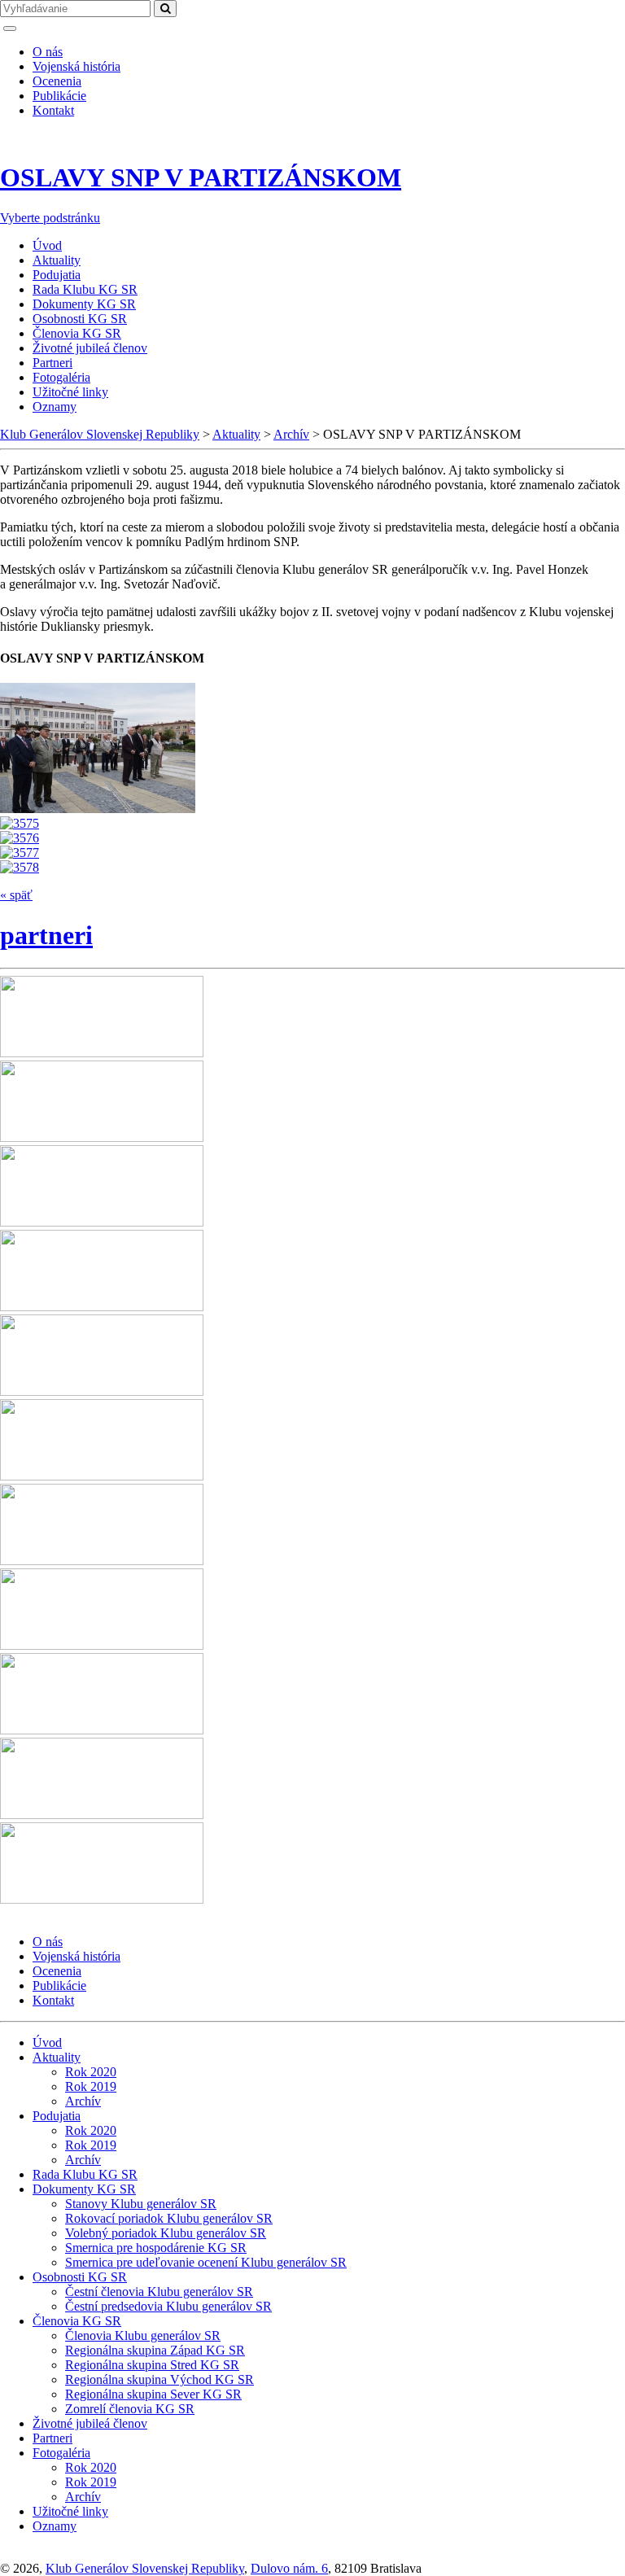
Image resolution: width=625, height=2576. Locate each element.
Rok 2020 (91, 2072)
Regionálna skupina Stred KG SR (152, 2365)
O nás (48, 52)
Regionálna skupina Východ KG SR (160, 2379)
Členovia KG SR (77, 333)
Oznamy (55, 407)
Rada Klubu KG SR (85, 289)
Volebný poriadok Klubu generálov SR (166, 2233)
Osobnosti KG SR (80, 319)
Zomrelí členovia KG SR (130, 2409)
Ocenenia (57, 81)
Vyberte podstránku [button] (50, 218)
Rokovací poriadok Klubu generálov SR (169, 2218)
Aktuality (57, 260)
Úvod (47, 245)
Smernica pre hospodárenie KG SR (156, 2248)
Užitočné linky (70, 392)
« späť (16, 895)
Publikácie (59, 96)
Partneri (52, 363)
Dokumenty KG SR (84, 304)
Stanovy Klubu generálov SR (141, 2204)
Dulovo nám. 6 (289, 2568)
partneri (46, 935)
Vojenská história (76, 66)
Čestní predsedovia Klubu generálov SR (168, 2306)
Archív (83, 2101)
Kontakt (53, 110)
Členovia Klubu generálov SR (143, 2335)
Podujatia (57, 275)
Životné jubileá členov (90, 348)
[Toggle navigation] (10, 28)
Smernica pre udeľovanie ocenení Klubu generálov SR (206, 2262)
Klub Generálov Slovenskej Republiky (145, 2568)
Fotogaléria (61, 377)
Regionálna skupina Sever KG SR (153, 2394)
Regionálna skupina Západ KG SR (155, 2350)
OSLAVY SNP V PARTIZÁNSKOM (201, 177)
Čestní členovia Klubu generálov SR (159, 2292)
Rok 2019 (91, 2086)
